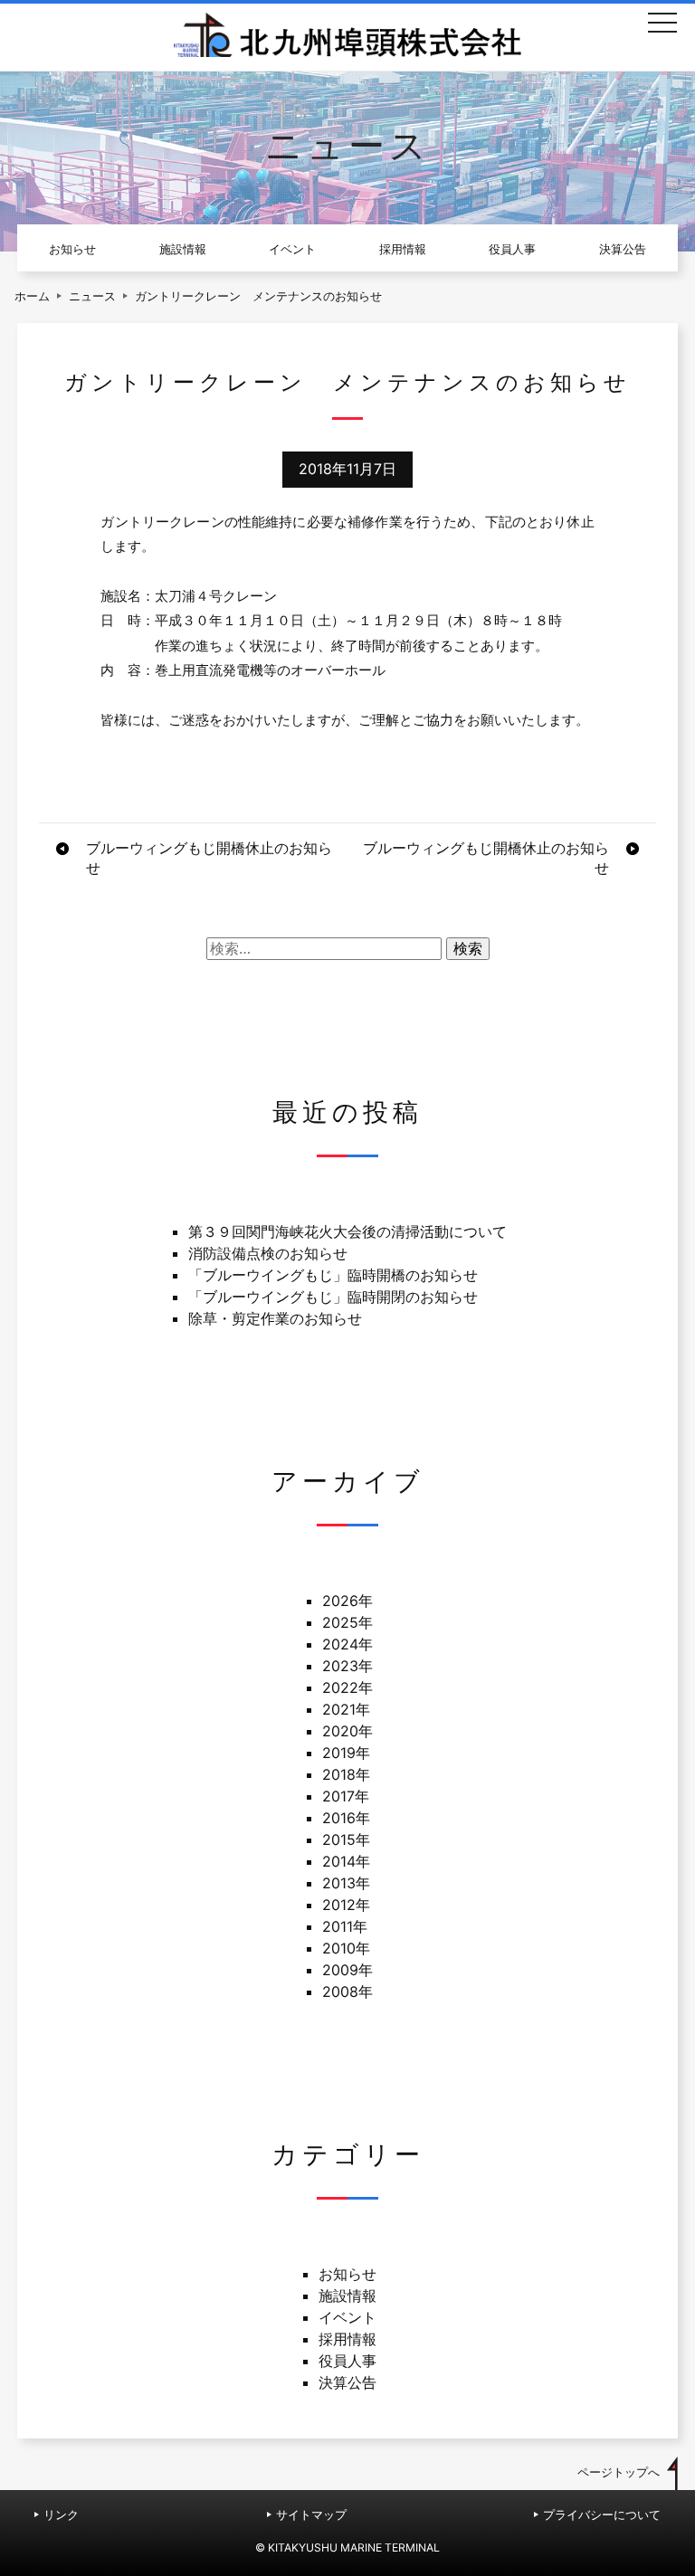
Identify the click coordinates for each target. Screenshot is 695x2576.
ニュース (92, 296)
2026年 (347, 1601)
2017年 (346, 1796)
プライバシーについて (602, 2515)
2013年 (346, 1883)
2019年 (346, 1753)
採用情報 (403, 249)
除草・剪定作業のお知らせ (275, 1318)
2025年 (347, 1622)
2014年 (346, 1861)
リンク (61, 2515)
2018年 (346, 1774)
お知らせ (72, 249)
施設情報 (183, 249)
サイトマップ (311, 2515)
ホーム (32, 296)
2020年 (347, 1731)
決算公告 (623, 249)
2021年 (346, 1709)
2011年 (345, 1926)
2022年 (347, 1687)
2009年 (347, 1970)
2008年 (347, 1991)
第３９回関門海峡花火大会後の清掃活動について (347, 1231)
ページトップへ (619, 2472)
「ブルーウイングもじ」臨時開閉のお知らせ (333, 1297)
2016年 (346, 1818)
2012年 (346, 1905)
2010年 (346, 1948)
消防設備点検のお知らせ (268, 1253)
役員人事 (512, 249)
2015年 (346, 1839)
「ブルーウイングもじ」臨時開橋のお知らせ (333, 1275)
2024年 (347, 1644)
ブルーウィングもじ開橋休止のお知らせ (209, 858)
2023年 (347, 1666)
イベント (292, 249)
